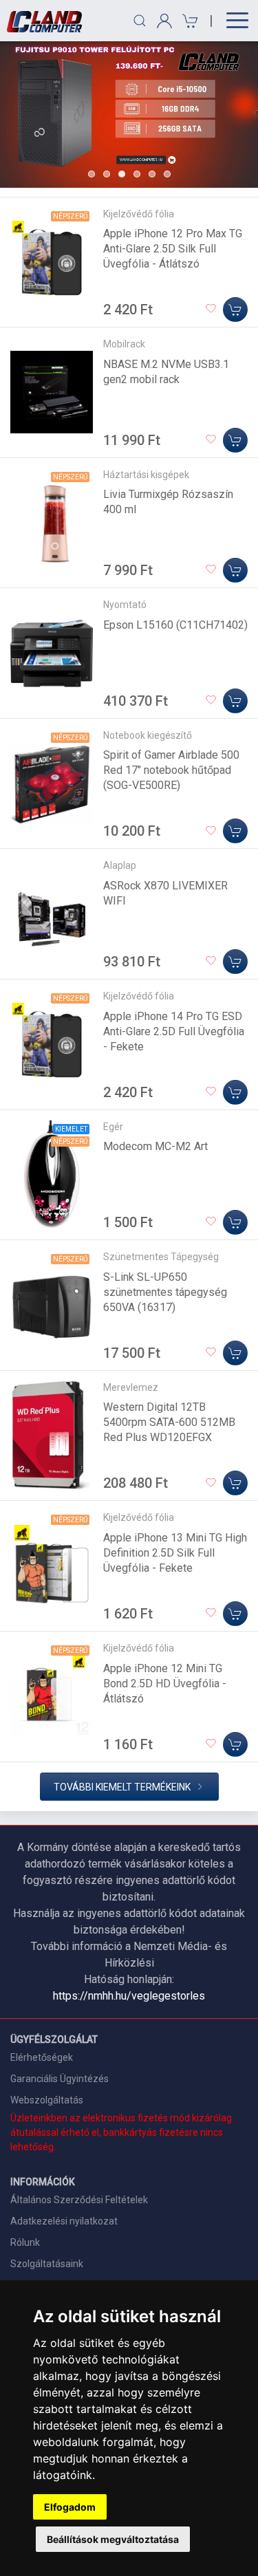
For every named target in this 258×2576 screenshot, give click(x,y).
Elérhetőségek (42, 2057)
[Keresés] (140, 21)
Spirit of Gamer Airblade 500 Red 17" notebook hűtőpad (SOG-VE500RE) (171, 770)
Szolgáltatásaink (47, 2264)
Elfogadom (70, 2507)
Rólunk (25, 2242)
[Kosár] (188, 21)
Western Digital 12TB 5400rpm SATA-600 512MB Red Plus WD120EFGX (169, 1422)
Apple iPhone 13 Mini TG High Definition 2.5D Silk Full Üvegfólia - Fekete (175, 1553)
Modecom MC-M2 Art (155, 1146)
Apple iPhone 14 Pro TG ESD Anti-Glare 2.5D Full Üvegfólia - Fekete (174, 1031)
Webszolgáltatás (47, 2100)
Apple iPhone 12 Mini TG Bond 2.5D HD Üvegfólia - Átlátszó (165, 1684)
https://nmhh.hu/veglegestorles (129, 1996)
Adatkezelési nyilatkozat (64, 2221)
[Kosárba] (235, 310)
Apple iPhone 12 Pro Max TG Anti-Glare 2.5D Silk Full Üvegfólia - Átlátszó (173, 249)
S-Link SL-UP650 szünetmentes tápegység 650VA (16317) (165, 1292)
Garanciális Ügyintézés (60, 2079)
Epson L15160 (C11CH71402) (175, 625)
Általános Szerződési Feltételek (79, 2200)
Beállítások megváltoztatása (113, 2539)
